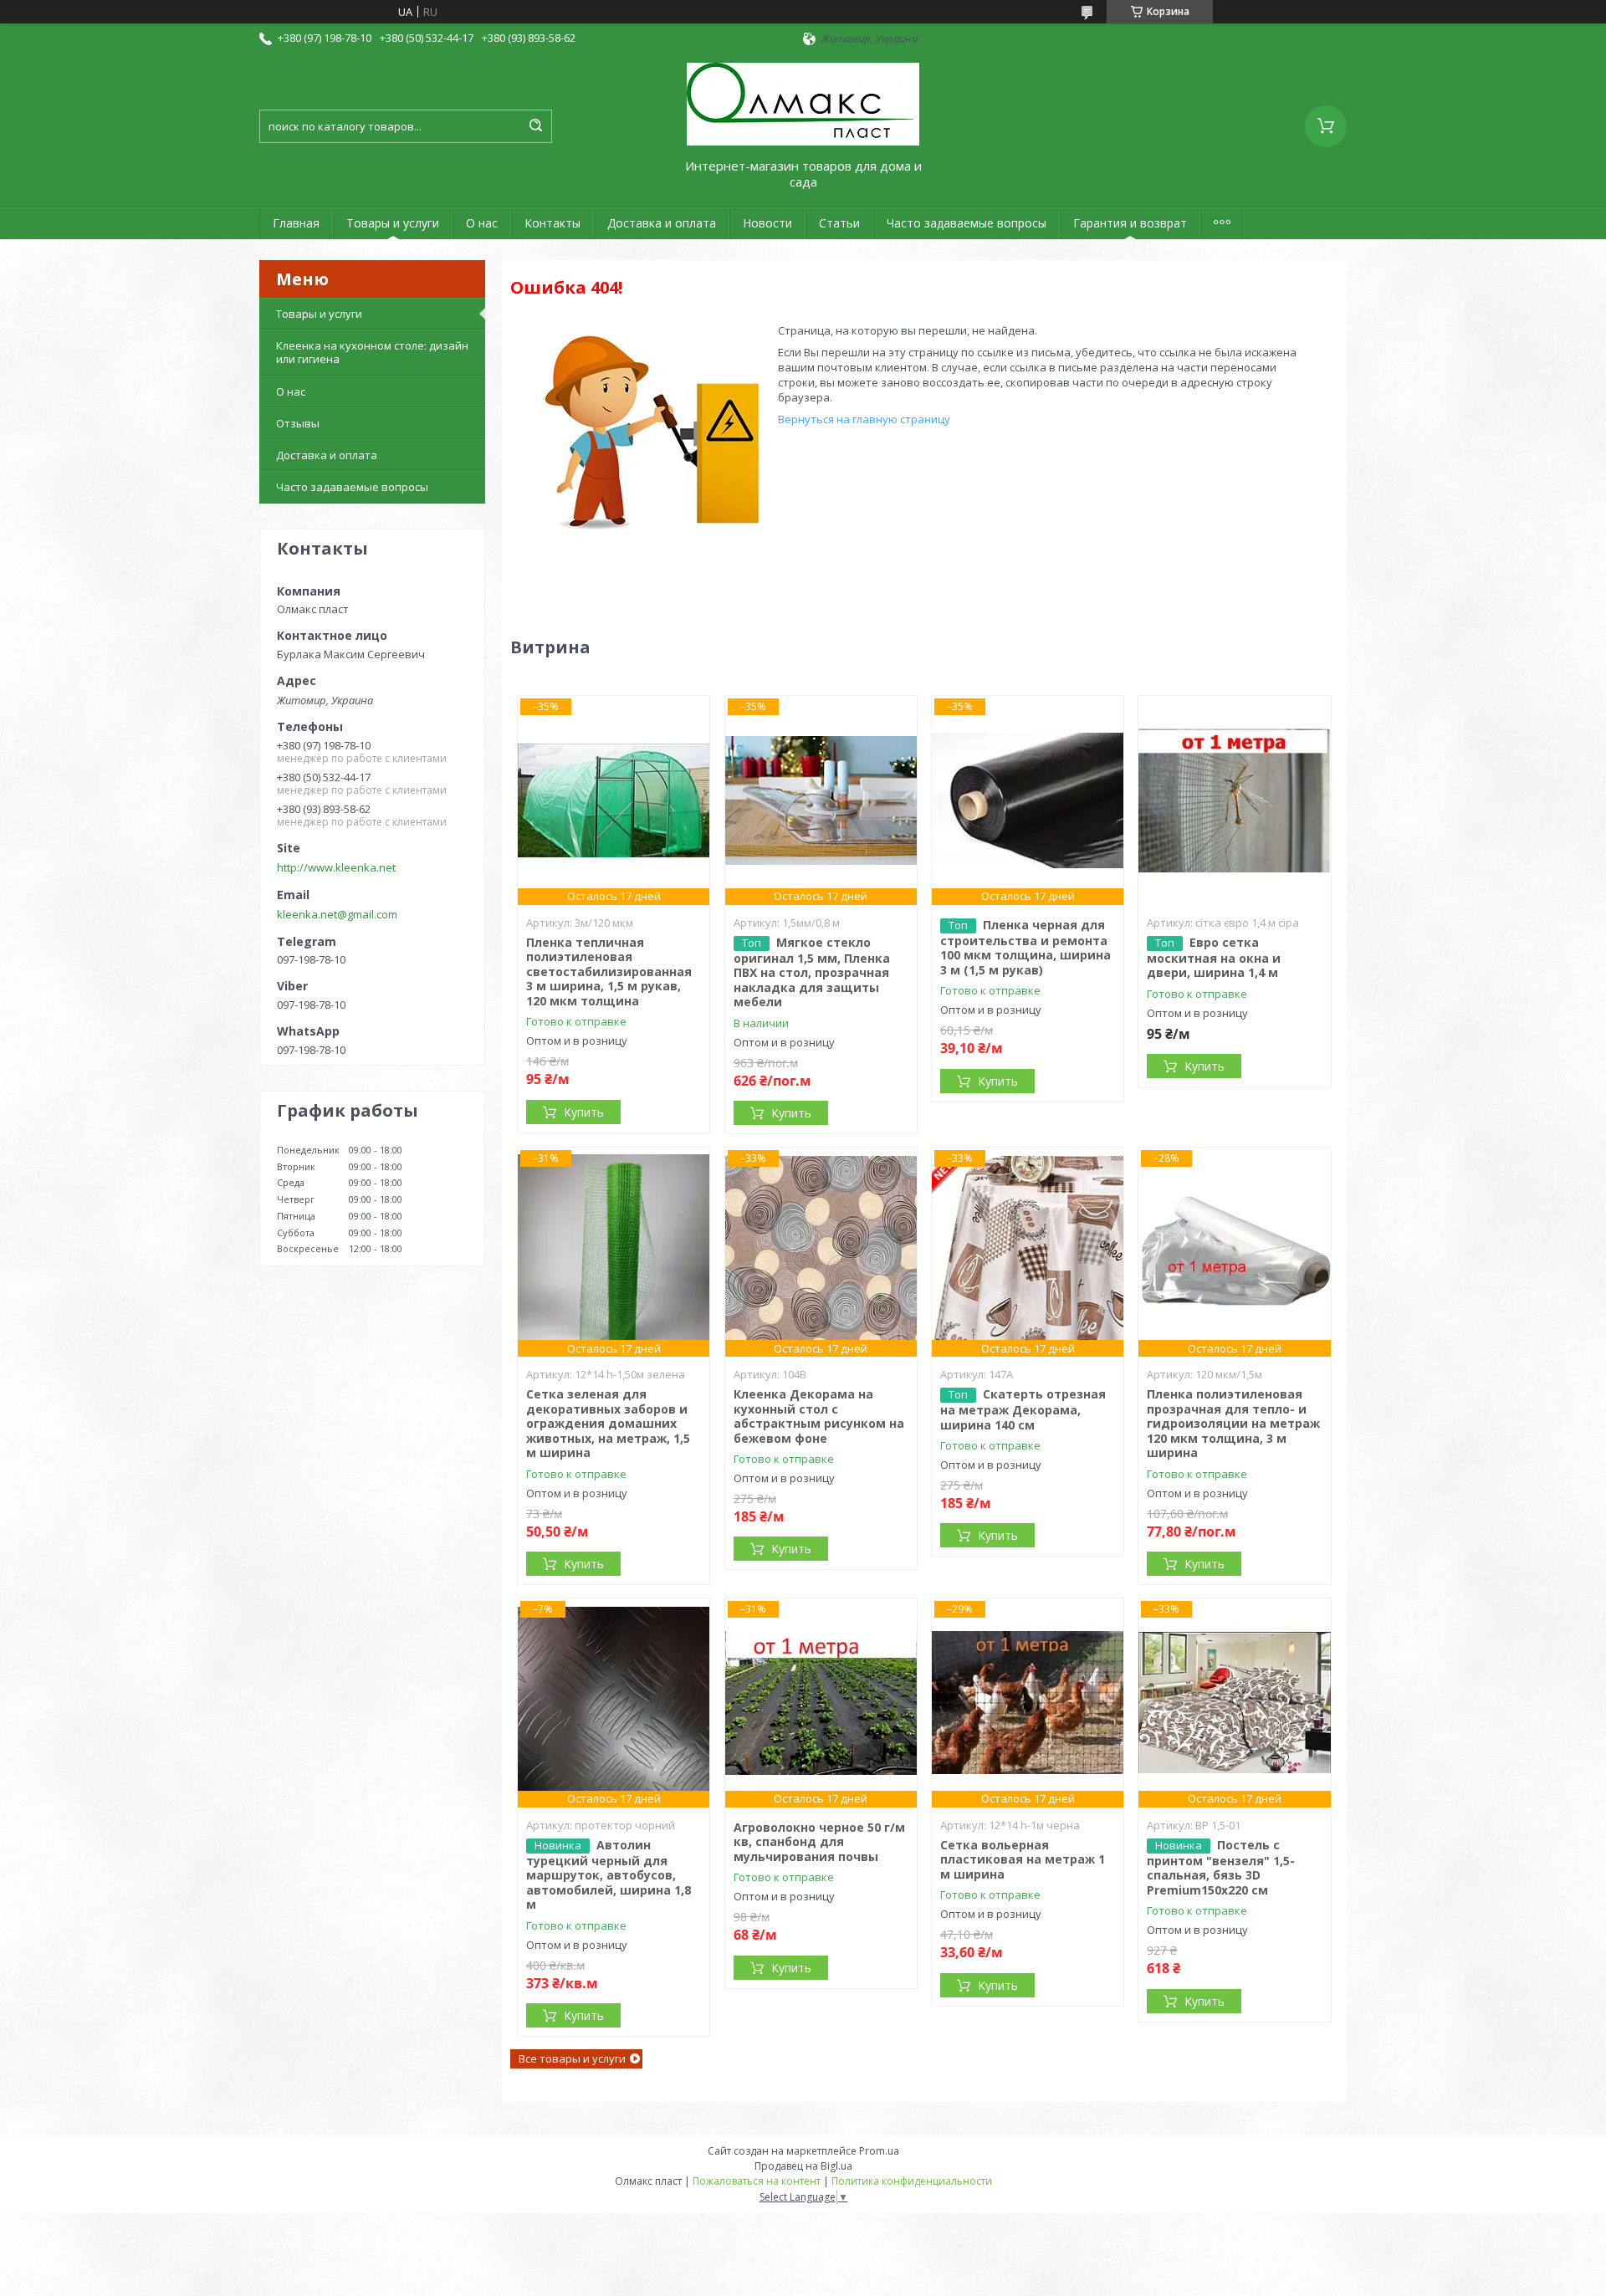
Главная (296, 223)
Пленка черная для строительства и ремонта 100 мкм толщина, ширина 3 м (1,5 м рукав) (1025, 947)
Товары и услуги (393, 223)
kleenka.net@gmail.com (337, 914)
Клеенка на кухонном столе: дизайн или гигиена (372, 352)
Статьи (839, 223)
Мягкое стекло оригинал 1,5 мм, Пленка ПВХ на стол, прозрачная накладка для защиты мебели (812, 972)
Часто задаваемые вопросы (967, 223)
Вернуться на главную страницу (864, 419)
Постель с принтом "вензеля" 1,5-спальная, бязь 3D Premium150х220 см (1221, 1867)
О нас (482, 223)
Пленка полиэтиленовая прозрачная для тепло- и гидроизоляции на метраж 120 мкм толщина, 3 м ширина (1233, 1423)
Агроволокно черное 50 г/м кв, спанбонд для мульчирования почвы (819, 1842)
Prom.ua (879, 2151)
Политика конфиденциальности (912, 2181)
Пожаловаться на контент (757, 2181)
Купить (584, 1112)
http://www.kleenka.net (336, 867)
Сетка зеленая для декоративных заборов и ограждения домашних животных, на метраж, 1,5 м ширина (608, 1423)
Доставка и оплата (662, 223)
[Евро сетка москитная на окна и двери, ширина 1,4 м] (1234, 800)
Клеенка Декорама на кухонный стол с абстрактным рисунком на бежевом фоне (819, 1416)
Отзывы (298, 423)
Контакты (552, 223)
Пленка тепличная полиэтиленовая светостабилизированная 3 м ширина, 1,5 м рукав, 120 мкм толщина (609, 972)
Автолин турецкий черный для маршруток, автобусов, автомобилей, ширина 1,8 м (609, 1875)
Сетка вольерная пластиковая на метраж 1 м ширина (1023, 1859)
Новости (767, 223)
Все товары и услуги (572, 2058)
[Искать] (535, 126)
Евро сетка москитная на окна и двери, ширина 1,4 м (1214, 958)
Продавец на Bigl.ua (803, 2166)
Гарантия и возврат (1130, 223)
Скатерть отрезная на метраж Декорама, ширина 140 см (1023, 1409)
